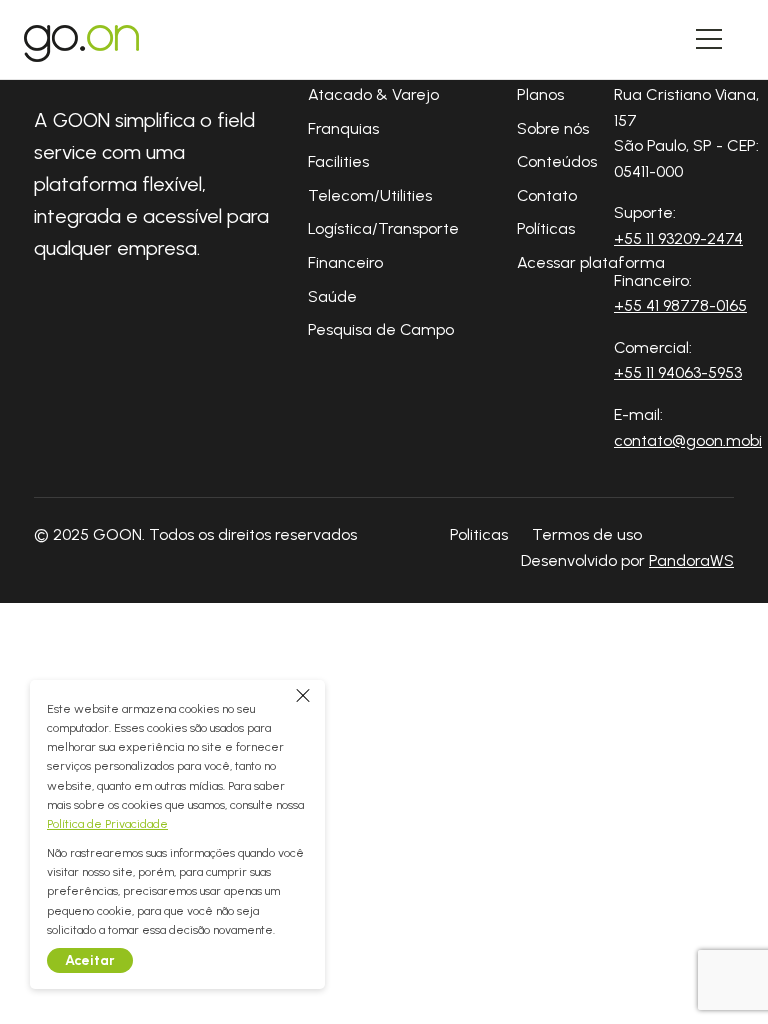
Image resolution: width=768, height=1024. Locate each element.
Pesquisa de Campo (381, 329)
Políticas (546, 228)
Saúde (332, 296)
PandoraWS (691, 561)
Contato (547, 195)
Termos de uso (587, 534)
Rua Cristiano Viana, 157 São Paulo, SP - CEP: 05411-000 (686, 133)
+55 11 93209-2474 (678, 238)
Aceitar (90, 960)
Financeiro (345, 262)
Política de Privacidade (107, 824)
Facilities (338, 161)
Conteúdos (557, 161)
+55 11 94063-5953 (678, 372)
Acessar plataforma (591, 262)
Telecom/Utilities (370, 195)
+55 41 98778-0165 (680, 305)
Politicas (479, 534)
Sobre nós (553, 128)
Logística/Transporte (383, 228)
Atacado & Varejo (373, 94)
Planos (540, 94)
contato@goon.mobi (688, 440)
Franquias (343, 128)
